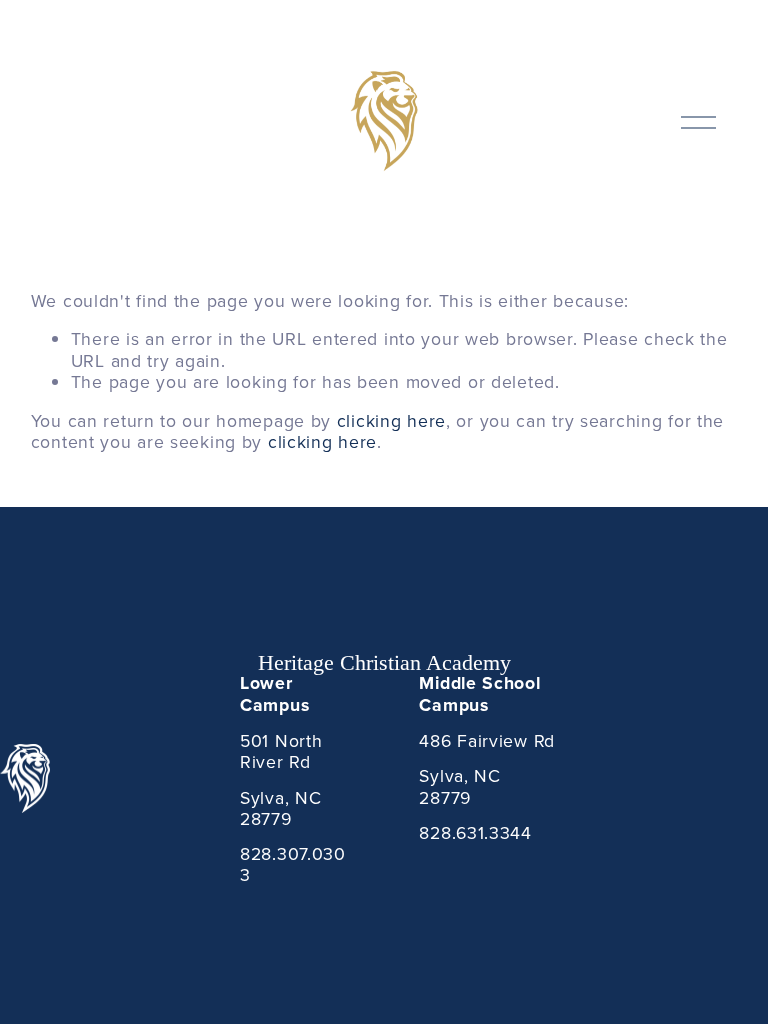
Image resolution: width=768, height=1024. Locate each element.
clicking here (391, 420)
